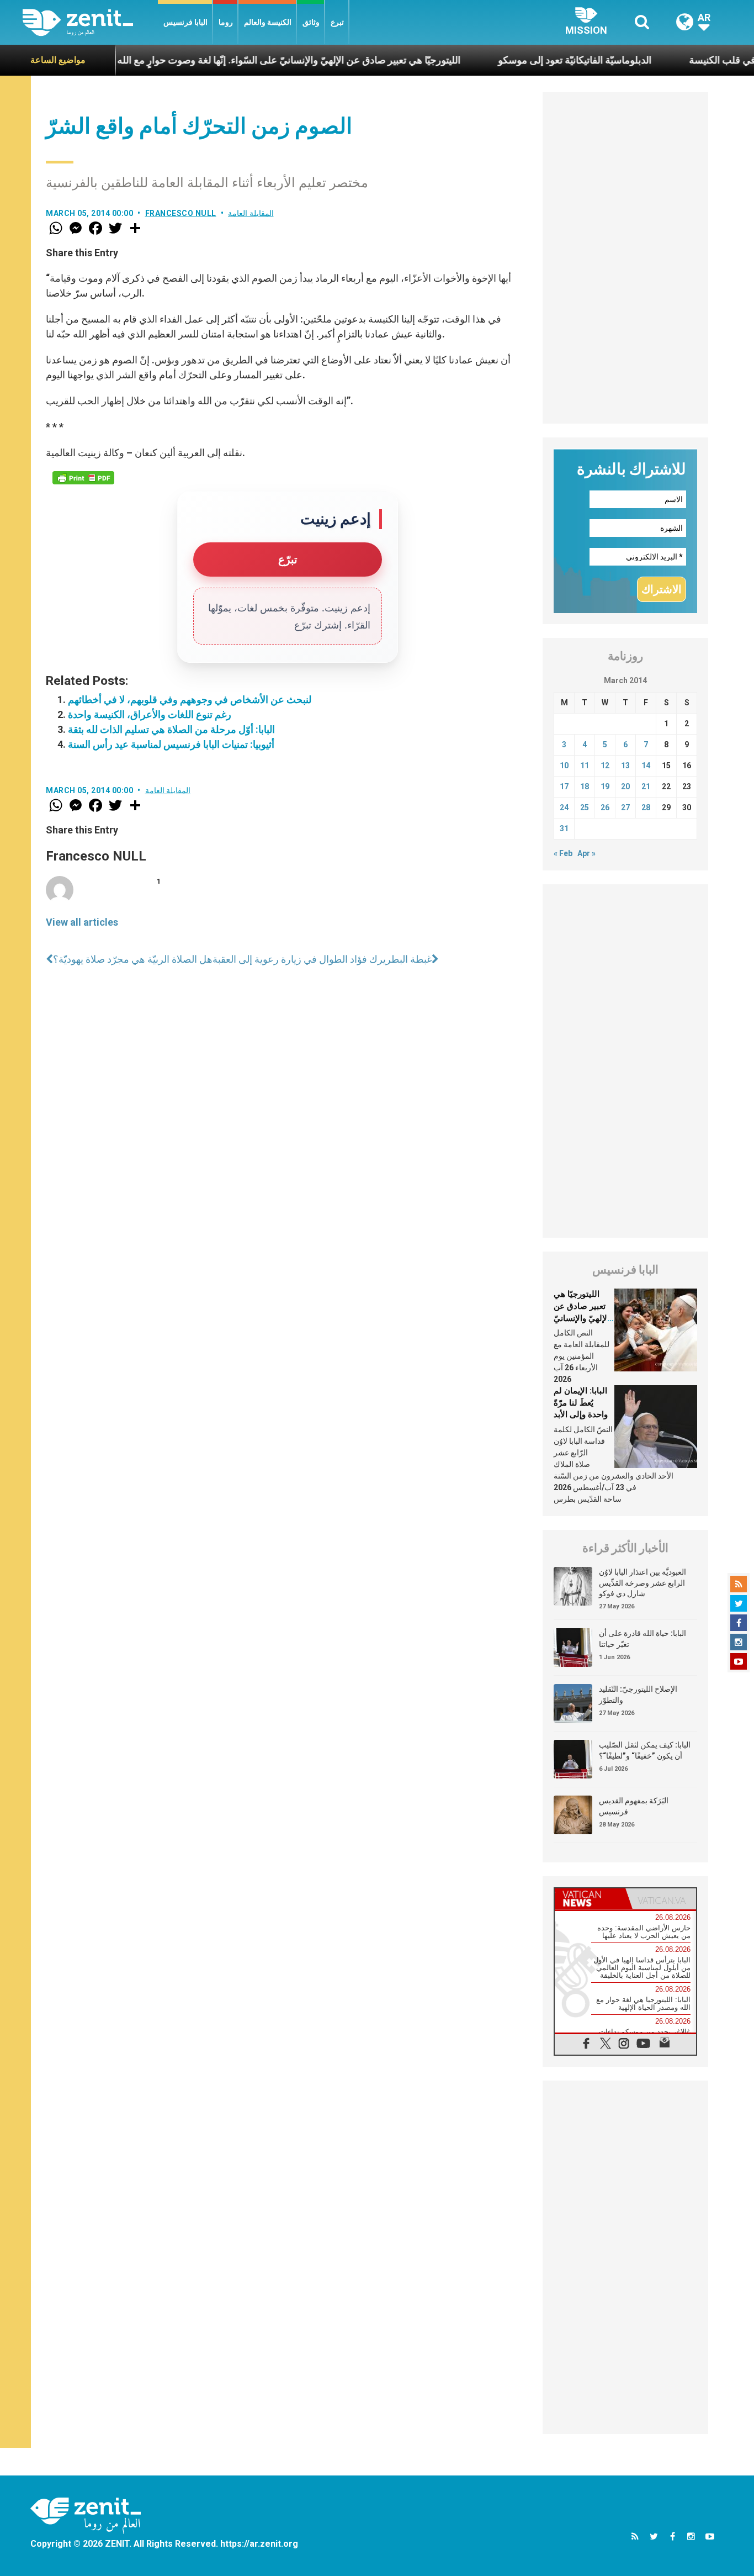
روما (226, 22)
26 (605, 807)
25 (585, 807)
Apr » (586, 853)
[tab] (590, 1899)
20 (625, 786)
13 (625, 766)
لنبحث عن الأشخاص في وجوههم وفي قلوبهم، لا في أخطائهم (190, 700)
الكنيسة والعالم (268, 22)
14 (646, 766)
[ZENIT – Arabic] (90, 22)
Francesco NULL (181, 213)
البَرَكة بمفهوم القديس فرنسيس (634, 1806)
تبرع (337, 22)
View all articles (82, 922)
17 (564, 786)
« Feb (563, 853)
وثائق (311, 22)
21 (646, 786)
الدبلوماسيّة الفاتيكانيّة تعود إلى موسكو (525, 60)
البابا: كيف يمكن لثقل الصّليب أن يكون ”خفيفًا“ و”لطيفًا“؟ (645, 1750)
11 (585, 766)
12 (605, 766)
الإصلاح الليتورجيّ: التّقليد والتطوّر (638, 1695)
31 (564, 828)
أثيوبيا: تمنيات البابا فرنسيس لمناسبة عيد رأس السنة (171, 744)
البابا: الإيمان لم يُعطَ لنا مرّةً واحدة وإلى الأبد (581, 1403)
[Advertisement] (625, 258)
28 (646, 807)
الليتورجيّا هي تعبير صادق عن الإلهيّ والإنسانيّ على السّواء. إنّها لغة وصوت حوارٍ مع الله (240, 60)
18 (585, 786)
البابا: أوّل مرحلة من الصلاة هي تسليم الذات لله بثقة (171, 729)
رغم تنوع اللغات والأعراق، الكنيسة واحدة (150, 714)
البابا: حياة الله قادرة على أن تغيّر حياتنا (643, 1639)
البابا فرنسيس (185, 22)
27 (625, 807)
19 (605, 786)
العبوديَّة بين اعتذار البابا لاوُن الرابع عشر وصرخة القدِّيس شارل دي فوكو (643, 1583)
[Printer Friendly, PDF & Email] (83, 478)
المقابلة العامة (251, 213)
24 (564, 807)
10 (564, 766)
